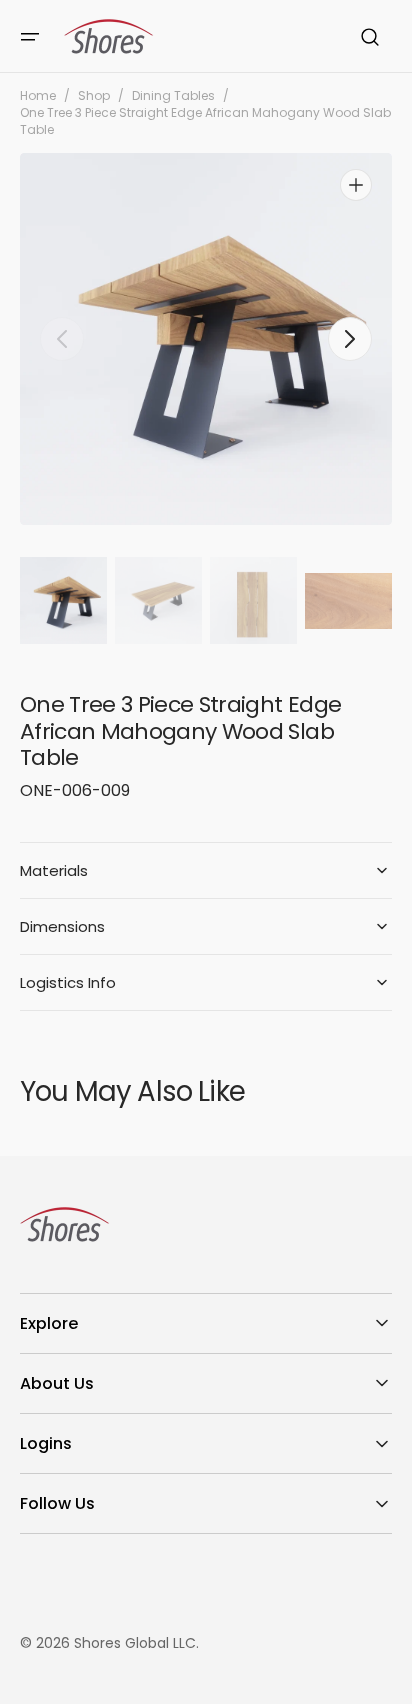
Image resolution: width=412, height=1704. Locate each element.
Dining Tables (173, 96)
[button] (30, 37)
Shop (94, 96)
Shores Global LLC (135, 1643)
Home (38, 96)
